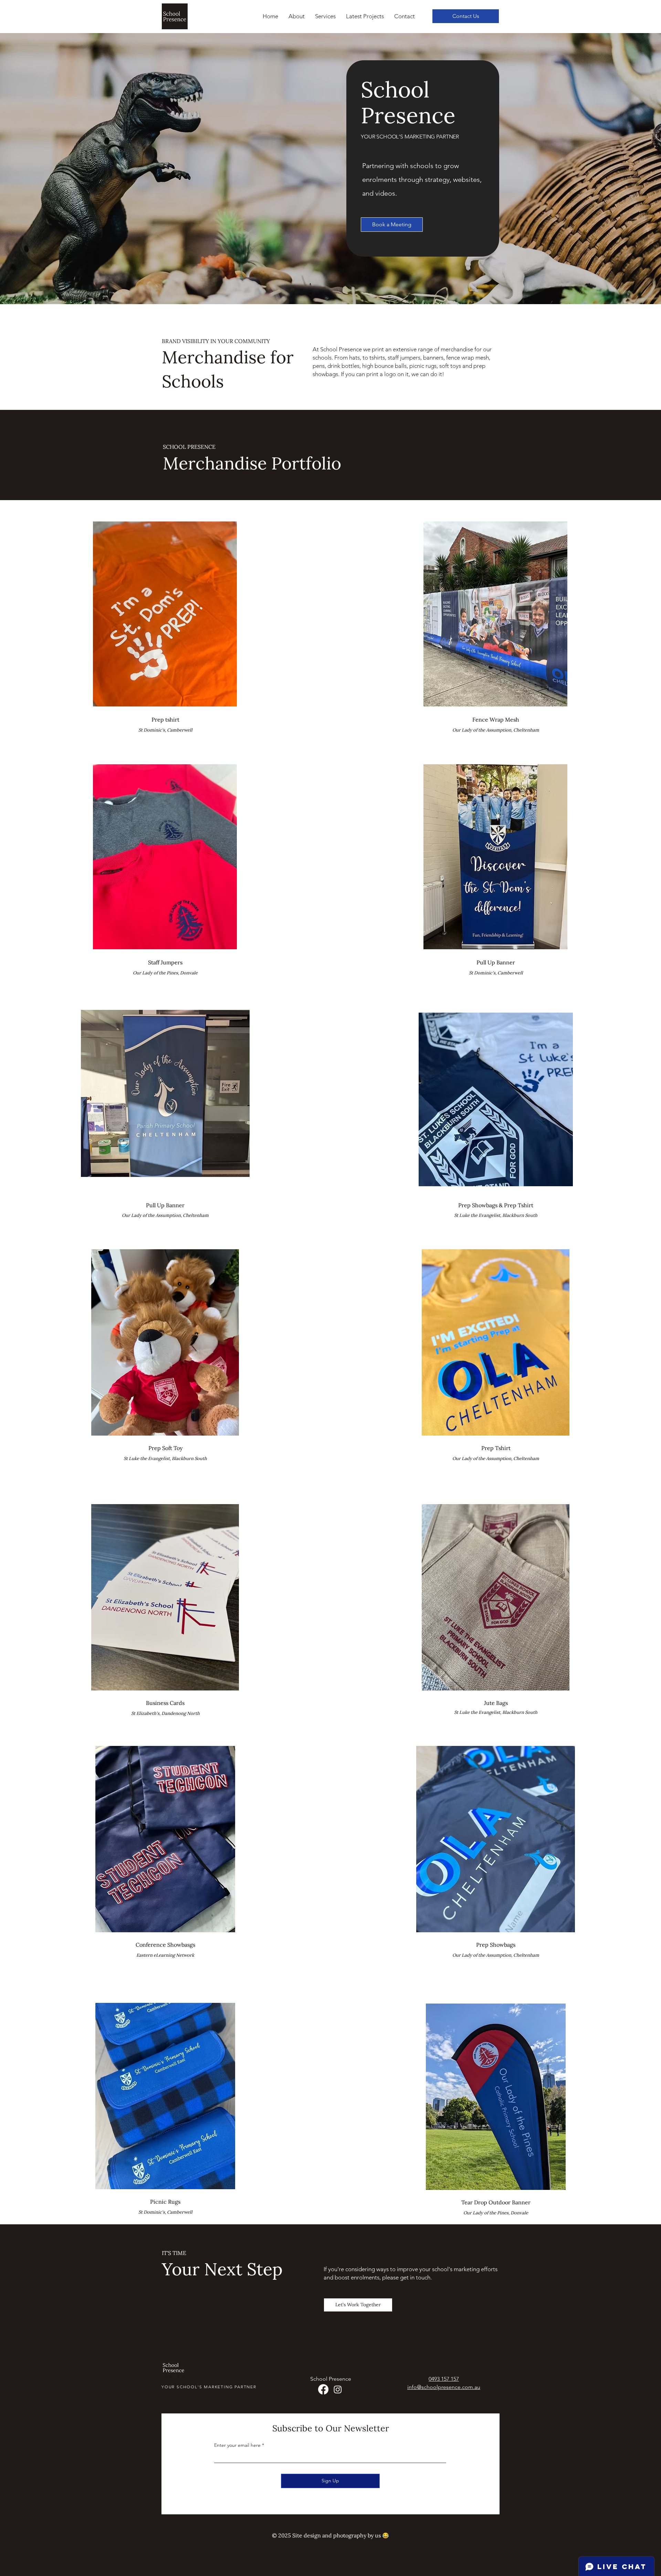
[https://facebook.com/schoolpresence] (323, 2389)
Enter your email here (237, 2445)
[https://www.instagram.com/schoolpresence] (338, 2389)
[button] (325, 16)
